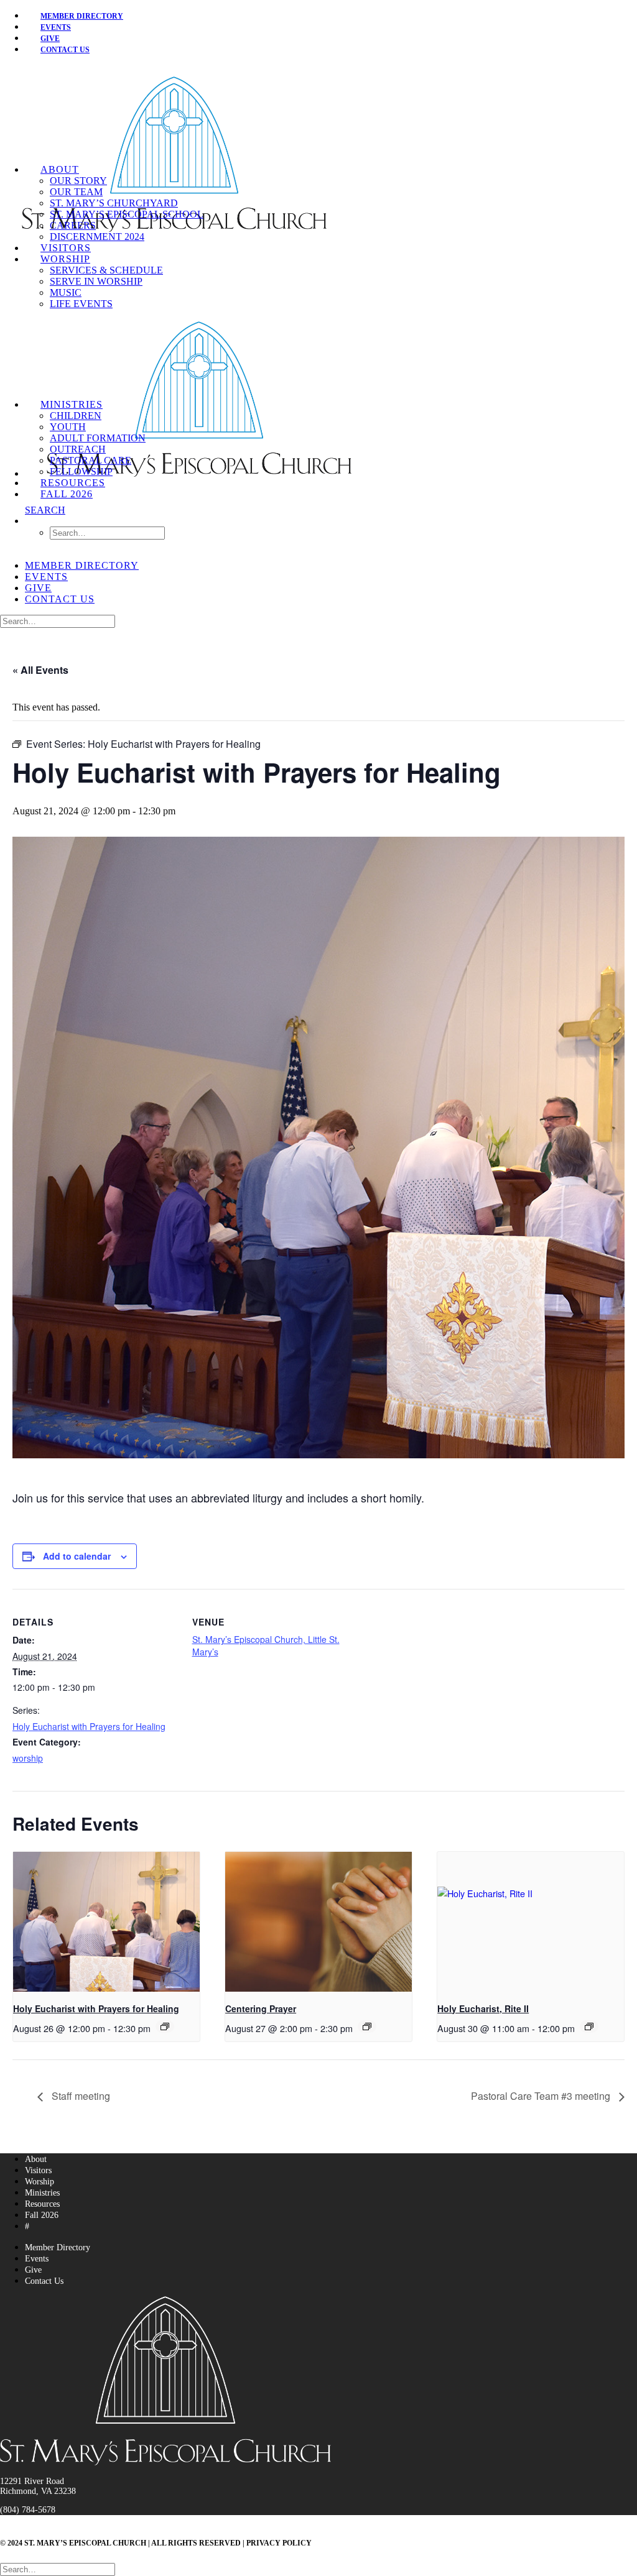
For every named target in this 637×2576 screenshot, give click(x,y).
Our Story (78, 181)
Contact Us (65, 50)
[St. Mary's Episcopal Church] (318, 115)
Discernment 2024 (97, 237)
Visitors (66, 248)
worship (28, 1758)
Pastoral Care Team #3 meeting (542, 2096)
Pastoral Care (91, 460)
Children (76, 416)
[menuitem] (331, 16)
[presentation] (106, 1922)
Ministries (72, 404)
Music (66, 292)
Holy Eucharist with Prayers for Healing (89, 1726)
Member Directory (82, 16)
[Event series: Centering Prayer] (367, 2026)
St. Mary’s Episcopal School (127, 214)
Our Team (76, 192)
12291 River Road (32, 2481)
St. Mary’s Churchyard (114, 203)
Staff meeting (80, 2096)
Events (46, 577)
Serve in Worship (96, 281)
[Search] (58, 621)
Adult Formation (98, 438)
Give (38, 588)
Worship (65, 259)
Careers (73, 225)
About (60, 169)
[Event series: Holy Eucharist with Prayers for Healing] (165, 2026)
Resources (73, 483)
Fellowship (81, 471)
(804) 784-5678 (28, 2510)
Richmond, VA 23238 (38, 2491)
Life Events (81, 304)
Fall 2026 (67, 494)
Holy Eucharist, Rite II (483, 2008)
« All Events (40, 670)
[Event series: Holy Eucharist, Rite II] (589, 2026)
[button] (45, 510)
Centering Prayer (261, 2008)
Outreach (78, 449)
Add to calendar (77, 1556)
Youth (68, 427)
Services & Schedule (106, 270)
